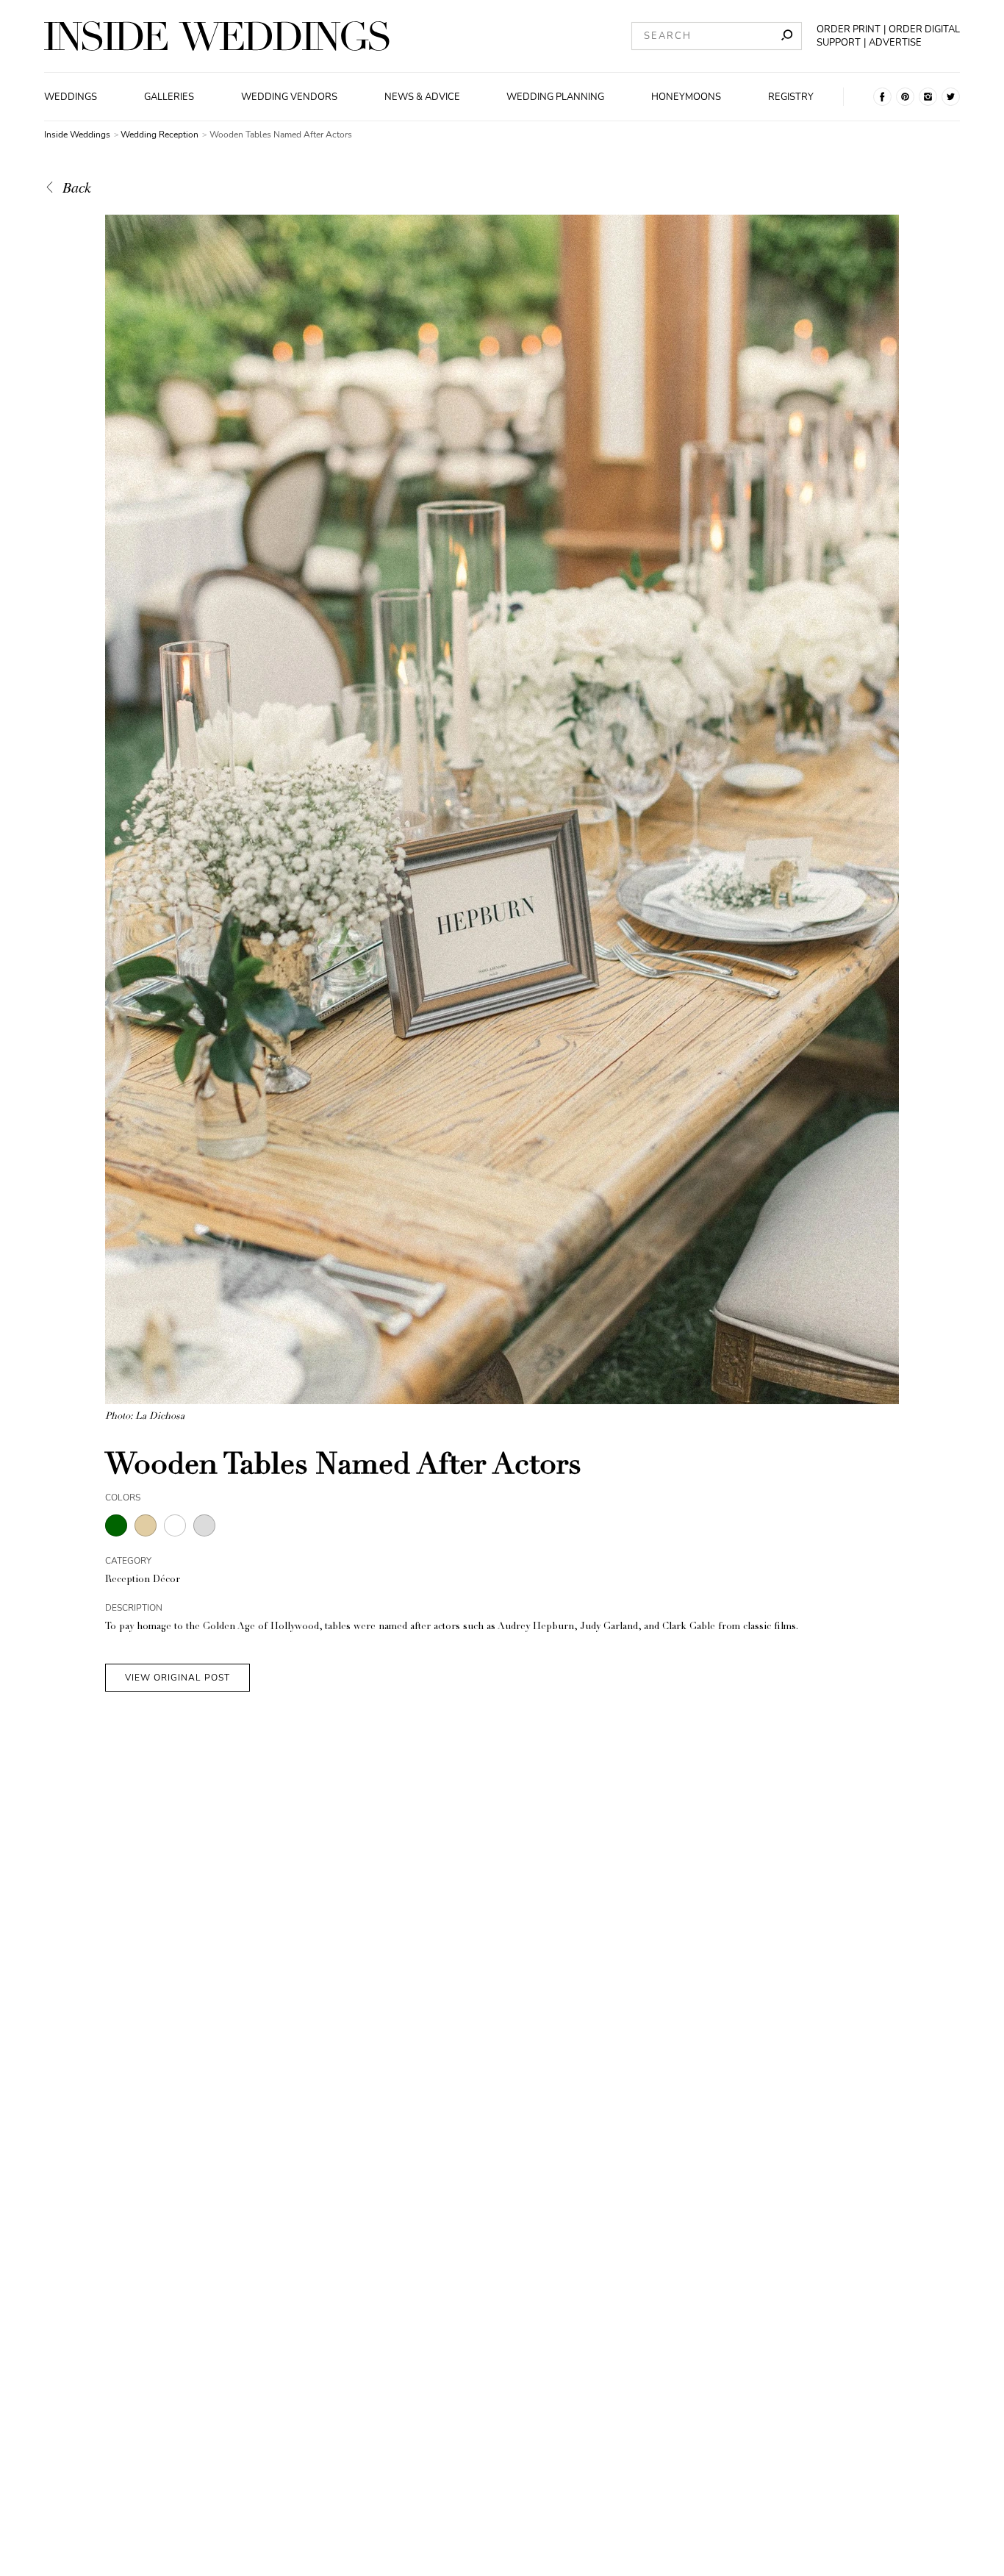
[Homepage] (217, 36)
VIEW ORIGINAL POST (178, 1678)
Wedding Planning (555, 97)
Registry (791, 97)
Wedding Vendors (289, 97)
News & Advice (422, 97)
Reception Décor (143, 1580)
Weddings (71, 97)
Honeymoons (686, 97)
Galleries (169, 97)
